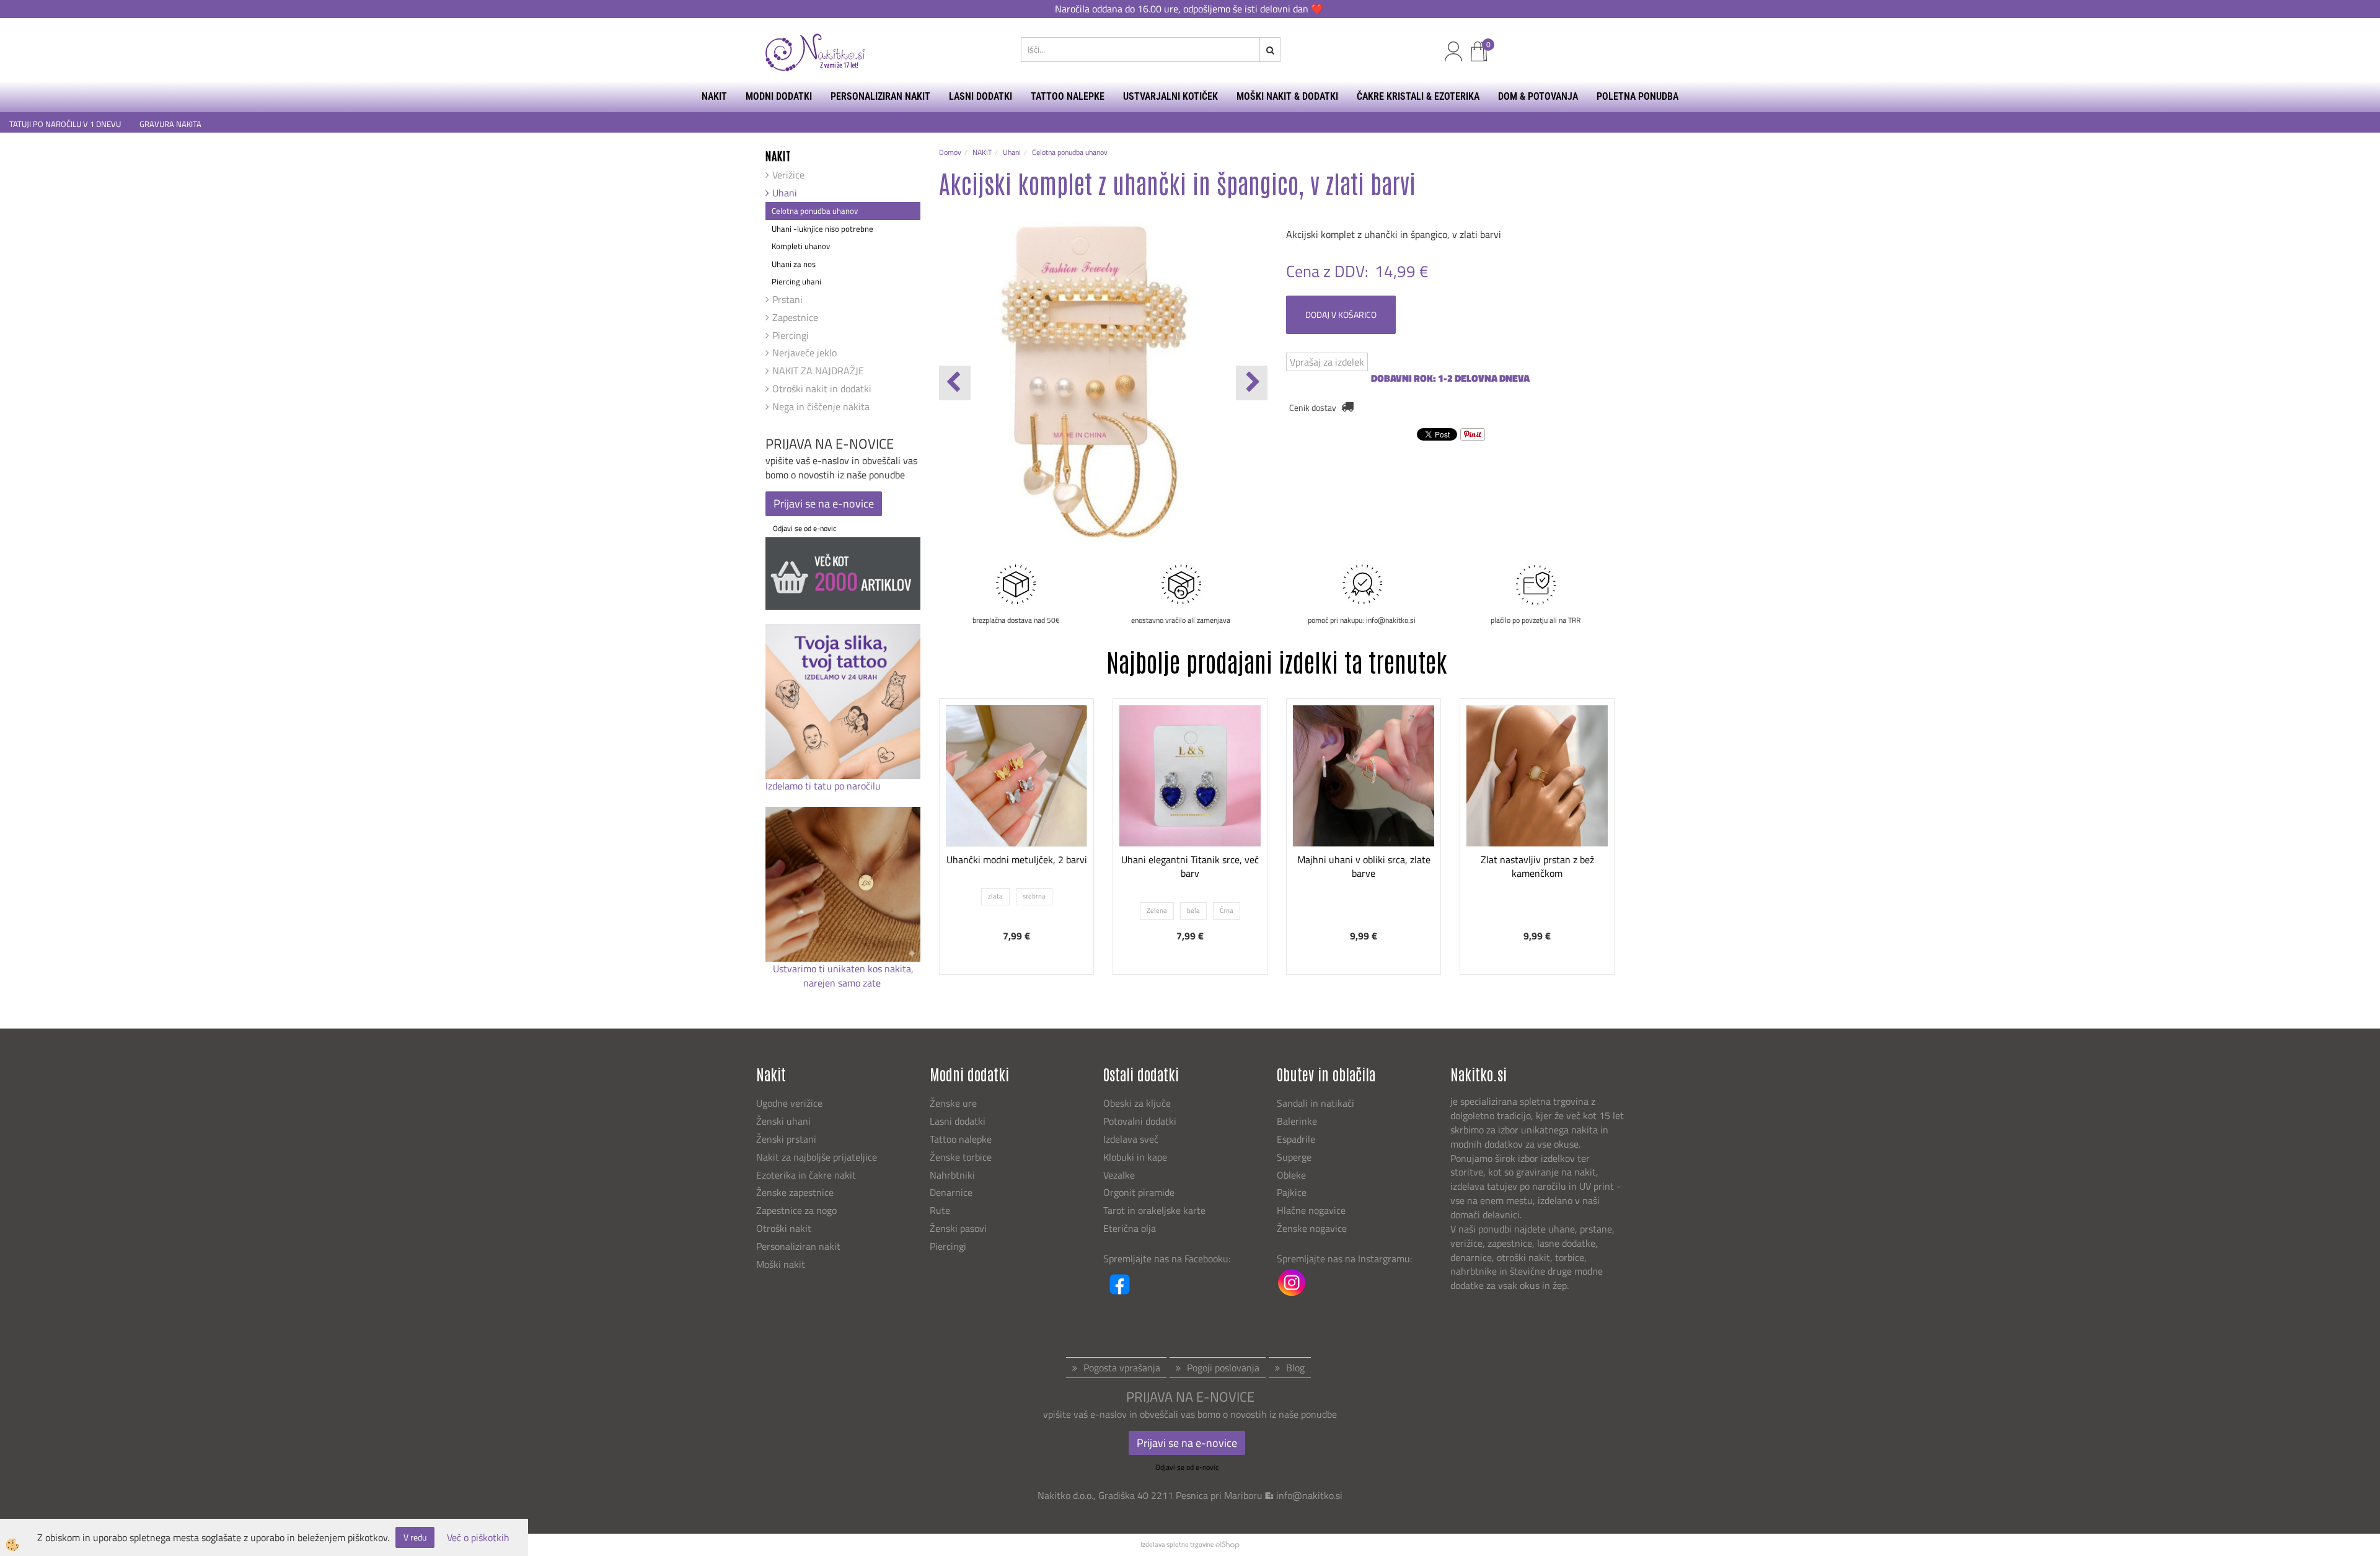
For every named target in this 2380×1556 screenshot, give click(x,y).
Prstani (787, 299)
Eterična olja (1130, 1228)
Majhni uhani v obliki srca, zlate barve (1364, 867)
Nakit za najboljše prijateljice (817, 1157)
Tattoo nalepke (961, 1139)
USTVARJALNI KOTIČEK (1170, 96)
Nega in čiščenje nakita (821, 407)
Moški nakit (782, 1264)
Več (1016, 793)
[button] (1252, 383)
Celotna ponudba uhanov (815, 211)
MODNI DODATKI (779, 96)
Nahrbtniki (952, 1175)
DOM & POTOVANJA (1538, 96)
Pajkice (1292, 1192)
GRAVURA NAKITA (170, 124)
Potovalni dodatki (1140, 1121)
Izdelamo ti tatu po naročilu (824, 786)
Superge (1294, 1157)
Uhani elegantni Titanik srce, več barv (1190, 867)
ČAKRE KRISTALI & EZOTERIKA (1418, 96)
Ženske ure (954, 1103)
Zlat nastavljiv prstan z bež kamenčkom (1537, 867)
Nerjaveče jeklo (804, 353)
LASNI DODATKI (981, 96)
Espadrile (1296, 1139)
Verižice (788, 175)
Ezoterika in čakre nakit (807, 1175)
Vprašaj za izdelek (1327, 362)
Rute (940, 1210)
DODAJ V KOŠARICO (1341, 314)
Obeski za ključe (1137, 1103)
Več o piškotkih (478, 1538)
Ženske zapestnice (796, 1192)
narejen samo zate (843, 983)
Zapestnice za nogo (798, 1210)
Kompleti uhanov (801, 246)
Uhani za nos (794, 264)
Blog (1295, 1368)
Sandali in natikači (1317, 1103)
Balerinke (1297, 1121)
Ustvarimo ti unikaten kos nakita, (843, 969)
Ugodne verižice (789, 1103)
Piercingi (791, 335)
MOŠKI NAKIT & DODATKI (1287, 96)
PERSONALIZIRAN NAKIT (880, 96)
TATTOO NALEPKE (1068, 96)
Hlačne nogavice (1311, 1210)
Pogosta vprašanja (1122, 1368)
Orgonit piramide (1139, 1192)
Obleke (1291, 1175)
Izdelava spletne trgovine (1177, 1544)
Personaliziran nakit (798, 1246)
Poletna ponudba (1637, 96)
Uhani (785, 193)
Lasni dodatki (958, 1121)
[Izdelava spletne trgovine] (1227, 1544)
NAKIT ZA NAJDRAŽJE (818, 371)
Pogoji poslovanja (1223, 1368)
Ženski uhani (785, 1121)
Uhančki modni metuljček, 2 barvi (1017, 859)
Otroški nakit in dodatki (822, 389)
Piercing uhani (796, 281)
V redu (415, 1537)
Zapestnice (795, 317)
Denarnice (951, 1192)
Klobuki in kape (1135, 1157)
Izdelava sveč (1131, 1139)
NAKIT (714, 96)
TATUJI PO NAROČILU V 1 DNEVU (65, 124)
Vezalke (1119, 1175)
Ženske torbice (961, 1157)
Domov (950, 152)
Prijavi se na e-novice (824, 503)
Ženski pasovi (959, 1228)
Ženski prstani (787, 1139)
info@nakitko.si (1309, 1495)
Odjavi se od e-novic (804, 528)
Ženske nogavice (1312, 1228)
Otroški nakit (784, 1228)
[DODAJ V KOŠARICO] (1364, 824)
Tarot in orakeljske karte (1154, 1210)
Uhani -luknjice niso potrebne (822, 229)
